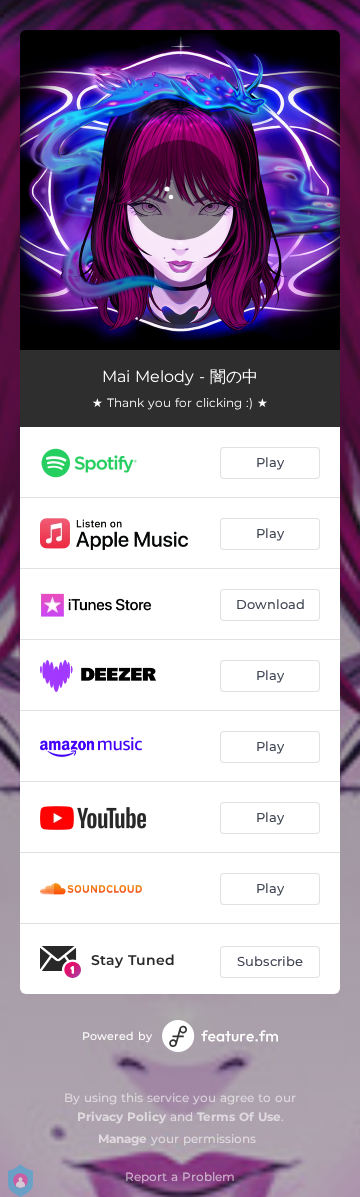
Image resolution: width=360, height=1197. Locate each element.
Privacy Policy (121, 1116)
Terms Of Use (239, 1116)
